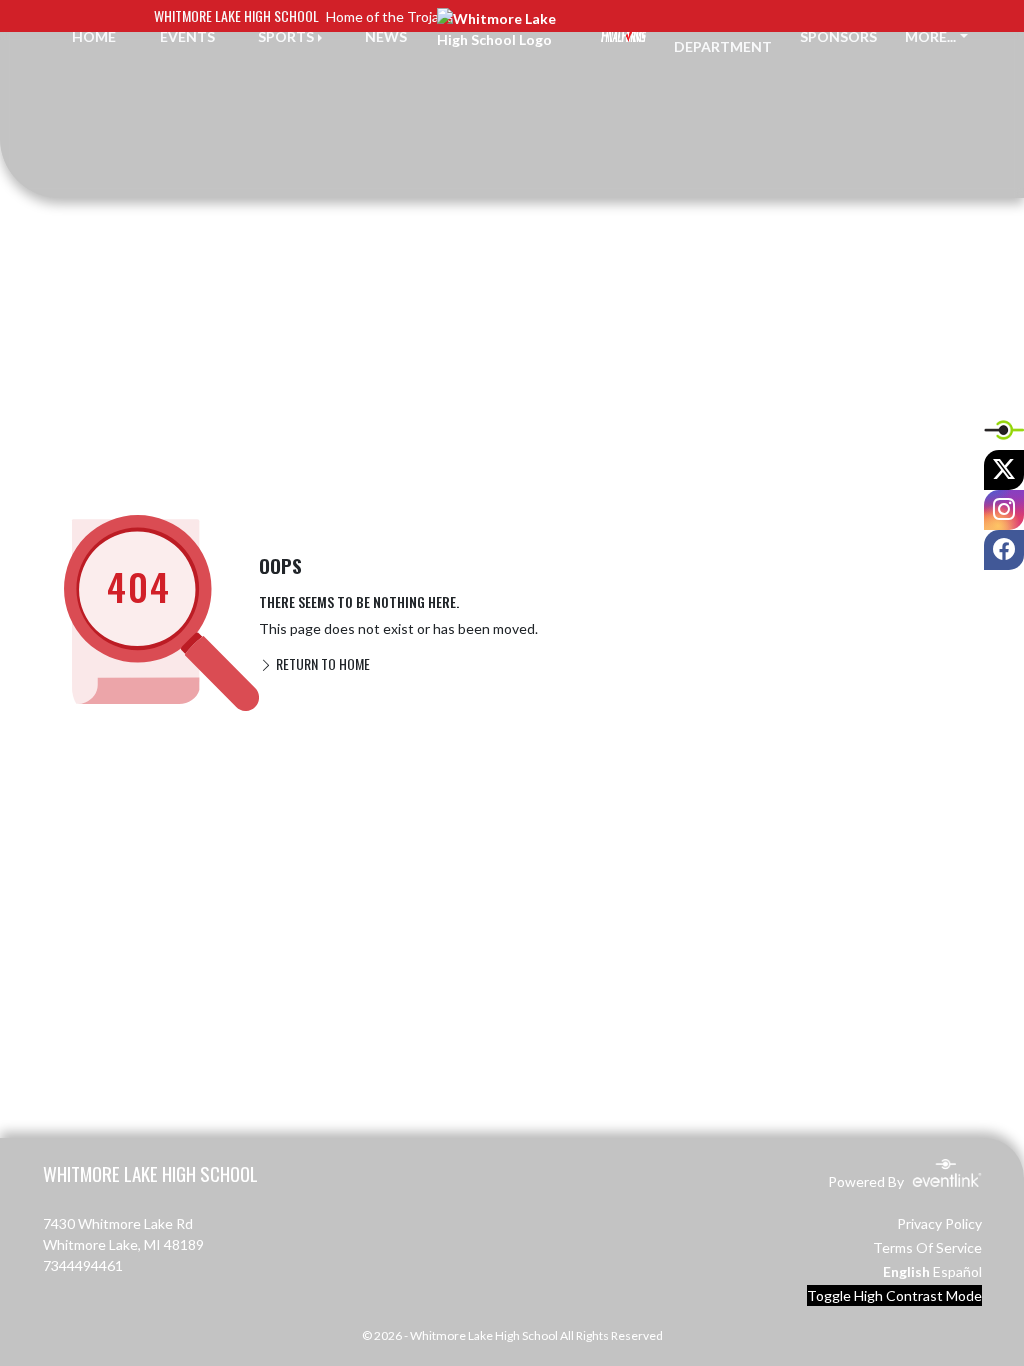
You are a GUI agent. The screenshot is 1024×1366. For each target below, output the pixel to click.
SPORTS (286, 36)
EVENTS (187, 36)
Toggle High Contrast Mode (894, 1295)
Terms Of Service (927, 1247)
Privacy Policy (939, 1223)
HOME (94, 36)
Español (957, 1271)
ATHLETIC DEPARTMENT (723, 36)
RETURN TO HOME (321, 663)
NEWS (386, 36)
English (906, 1271)
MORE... (930, 36)
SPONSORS (838, 36)
